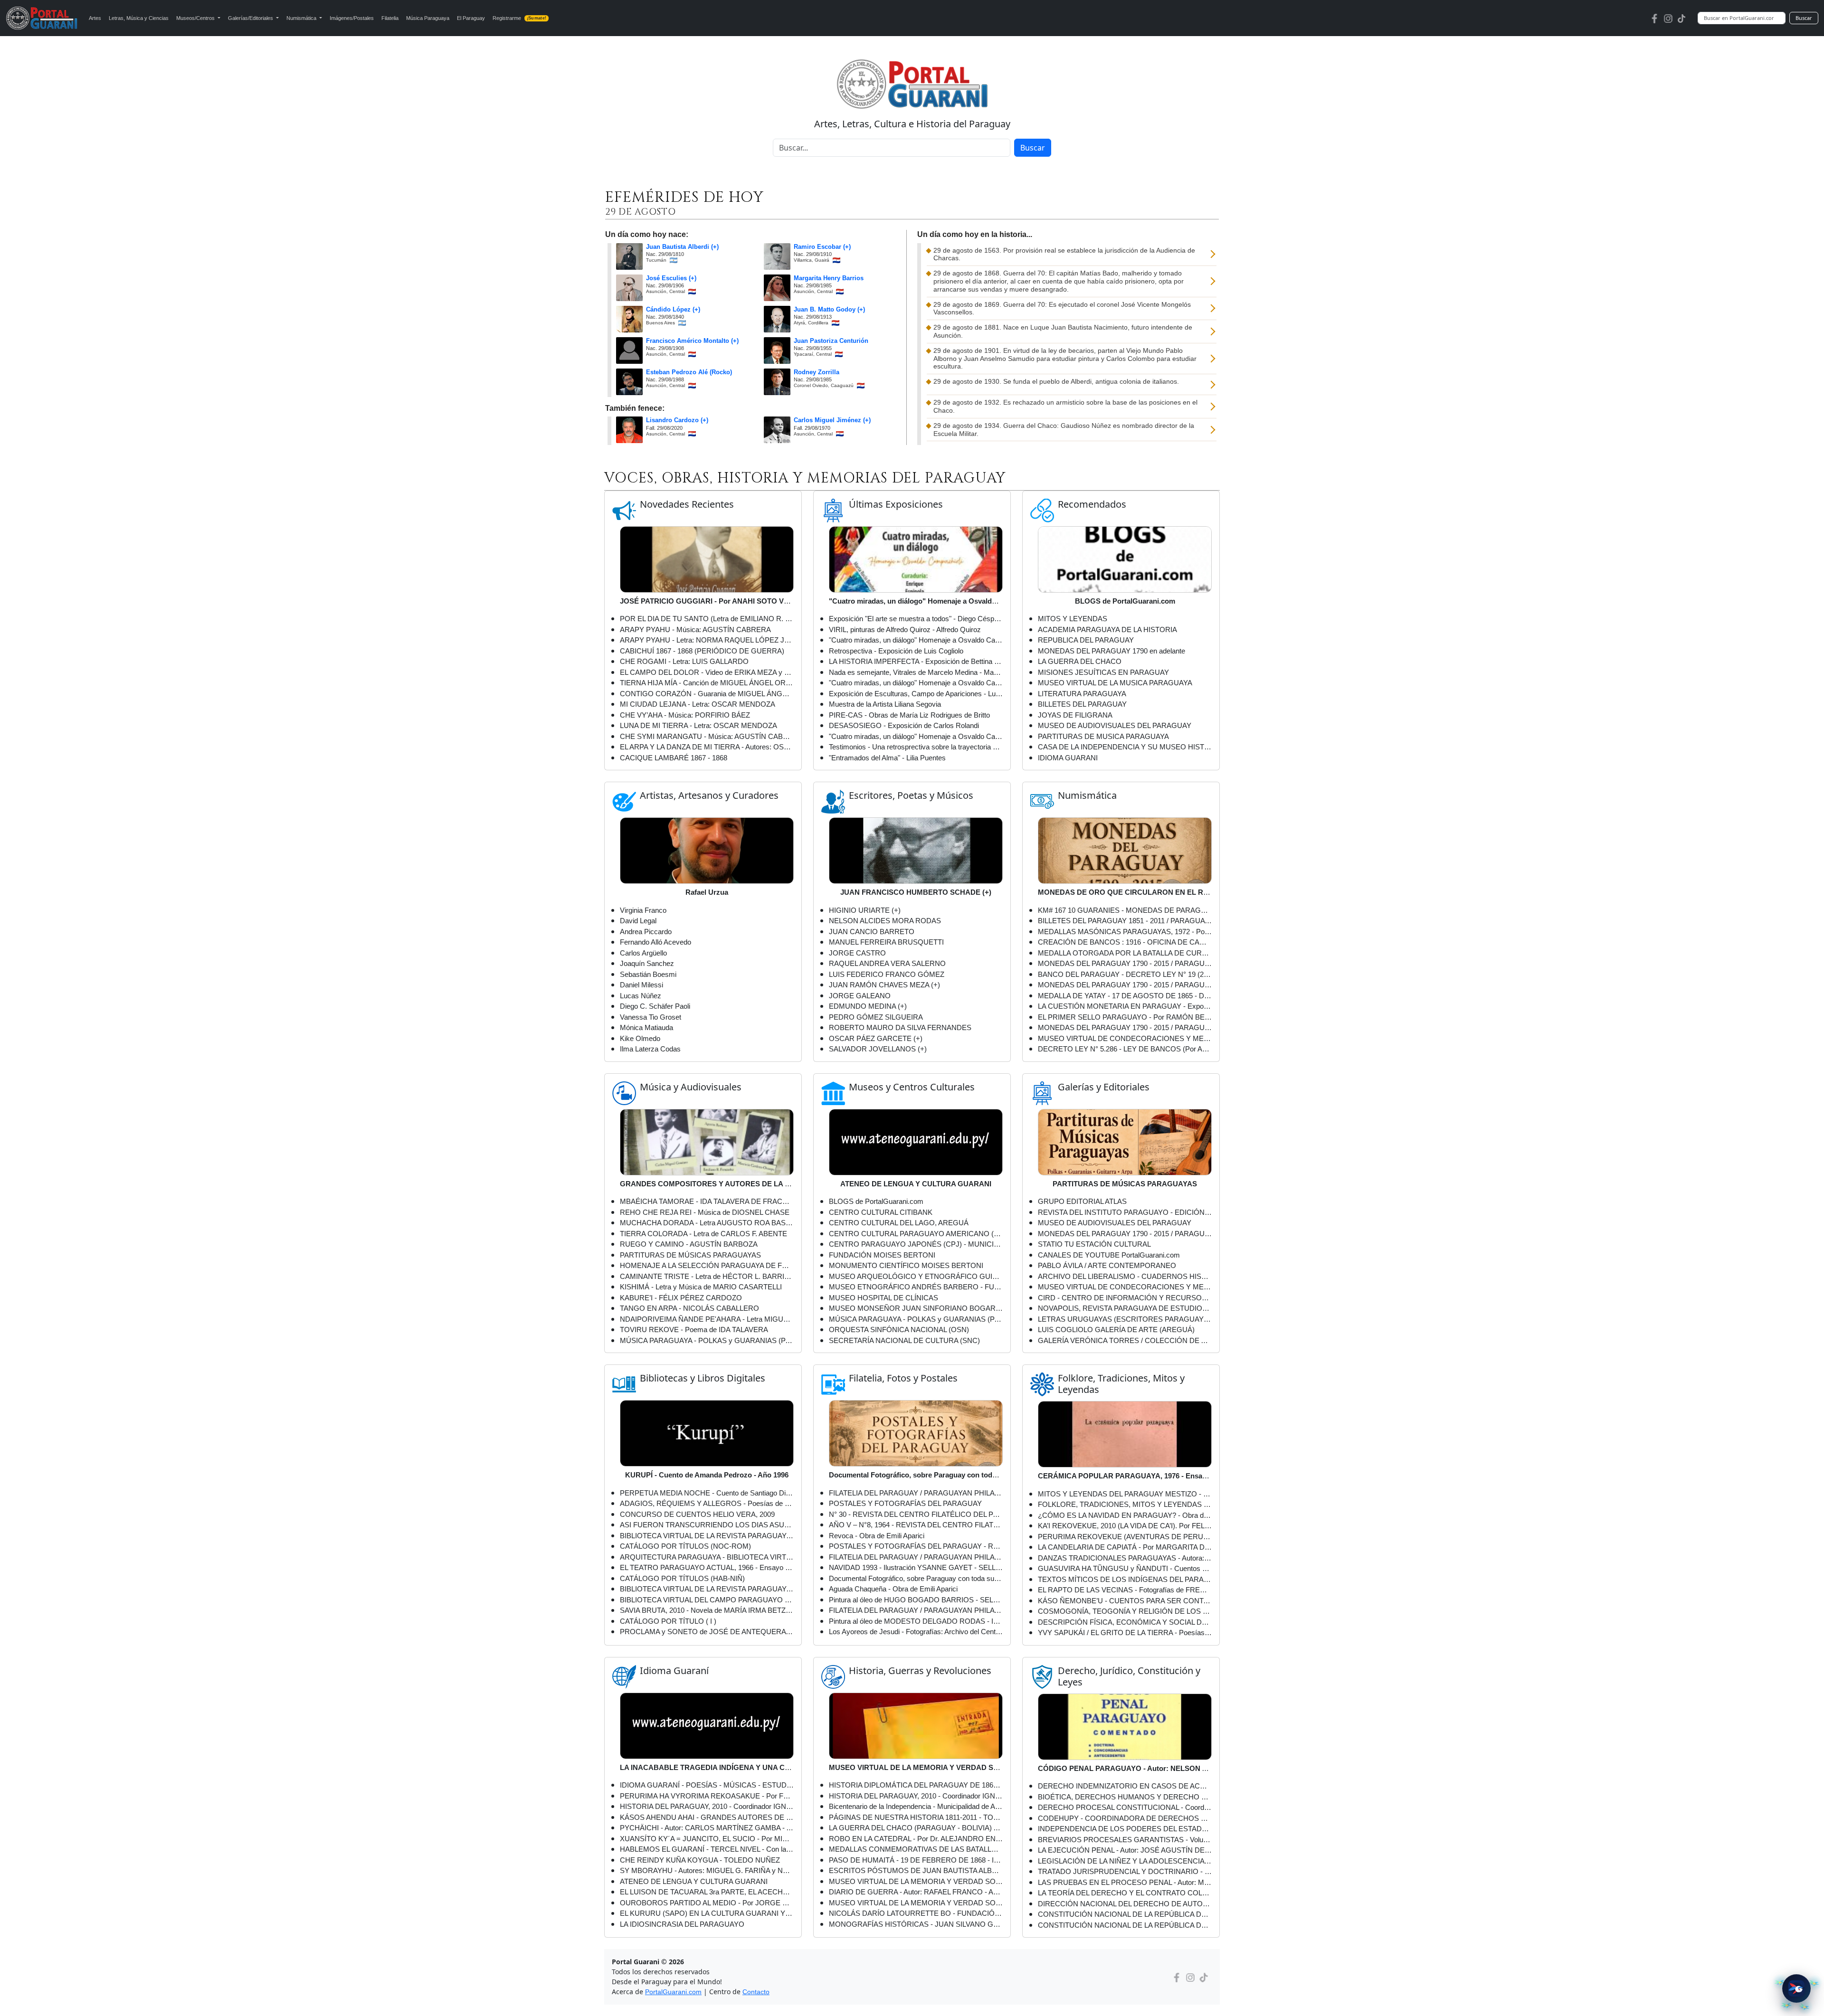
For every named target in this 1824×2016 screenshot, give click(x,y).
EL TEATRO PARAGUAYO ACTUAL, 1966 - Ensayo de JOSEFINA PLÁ (707, 1567)
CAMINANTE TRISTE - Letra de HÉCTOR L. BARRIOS (707, 1276)
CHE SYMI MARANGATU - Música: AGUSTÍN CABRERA (707, 736)
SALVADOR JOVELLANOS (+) (878, 1049)
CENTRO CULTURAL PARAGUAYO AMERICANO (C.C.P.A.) (916, 1234)
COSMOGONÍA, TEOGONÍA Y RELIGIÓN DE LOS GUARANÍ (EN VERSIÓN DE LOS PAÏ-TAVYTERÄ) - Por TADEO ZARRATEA (1125, 1611)
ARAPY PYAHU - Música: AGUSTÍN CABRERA (695, 629)
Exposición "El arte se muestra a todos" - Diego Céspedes (916, 619)
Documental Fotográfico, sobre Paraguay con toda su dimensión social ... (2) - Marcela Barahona (916, 1578)
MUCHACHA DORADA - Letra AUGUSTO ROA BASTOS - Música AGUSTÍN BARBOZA (707, 1223)
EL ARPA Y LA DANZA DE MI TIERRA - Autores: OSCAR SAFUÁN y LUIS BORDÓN (707, 747)
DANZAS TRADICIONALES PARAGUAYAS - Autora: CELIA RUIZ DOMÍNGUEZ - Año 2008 (1125, 1558)
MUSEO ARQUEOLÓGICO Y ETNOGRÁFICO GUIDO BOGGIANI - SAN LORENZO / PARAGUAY (916, 1276)
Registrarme (519, 18)
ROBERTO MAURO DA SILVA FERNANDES (900, 1027)
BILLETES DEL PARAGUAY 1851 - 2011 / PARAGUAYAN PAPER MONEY (1125, 921)
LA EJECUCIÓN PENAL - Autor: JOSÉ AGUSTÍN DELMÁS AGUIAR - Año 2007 (1125, 1850)
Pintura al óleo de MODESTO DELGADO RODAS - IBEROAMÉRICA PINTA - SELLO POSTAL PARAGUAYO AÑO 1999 (916, 1621)
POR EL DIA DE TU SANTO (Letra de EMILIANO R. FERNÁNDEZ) (707, 619)
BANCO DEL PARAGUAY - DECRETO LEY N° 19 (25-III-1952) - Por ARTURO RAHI (1125, 974)
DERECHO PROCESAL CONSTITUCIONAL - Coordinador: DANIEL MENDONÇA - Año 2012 (1125, 1807)
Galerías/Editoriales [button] (251, 18)
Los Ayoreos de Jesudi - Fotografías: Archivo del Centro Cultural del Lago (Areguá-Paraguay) (916, 1632)
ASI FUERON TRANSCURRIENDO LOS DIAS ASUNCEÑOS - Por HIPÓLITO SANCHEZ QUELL (707, 1525)
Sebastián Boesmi (648, 974)
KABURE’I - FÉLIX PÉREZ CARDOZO (681, 1298)
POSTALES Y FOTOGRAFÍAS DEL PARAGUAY (905, 1503)
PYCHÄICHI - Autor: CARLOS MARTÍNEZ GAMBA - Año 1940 (707, 1828)
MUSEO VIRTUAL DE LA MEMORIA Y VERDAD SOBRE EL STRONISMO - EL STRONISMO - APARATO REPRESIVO (916, 1903)
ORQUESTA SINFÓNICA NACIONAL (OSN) (899, 1330)
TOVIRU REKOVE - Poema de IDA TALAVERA (694, 1330)
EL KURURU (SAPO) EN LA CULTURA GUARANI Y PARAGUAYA (707, 1913)
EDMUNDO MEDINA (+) (868, 1006)
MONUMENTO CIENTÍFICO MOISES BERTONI (906, 1265)
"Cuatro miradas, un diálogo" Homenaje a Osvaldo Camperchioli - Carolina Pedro (916, 736)
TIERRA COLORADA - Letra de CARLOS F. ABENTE (703, 1234)
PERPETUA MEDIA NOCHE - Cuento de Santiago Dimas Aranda (707, 1493)
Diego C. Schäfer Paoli (655, 1006)
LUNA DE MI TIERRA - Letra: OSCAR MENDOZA (698, 725)
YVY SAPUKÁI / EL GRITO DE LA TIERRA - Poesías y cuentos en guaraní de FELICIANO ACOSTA (1125, 1633)
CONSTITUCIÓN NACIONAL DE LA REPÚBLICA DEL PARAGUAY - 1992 (1125, 1914)
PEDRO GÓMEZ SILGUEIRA (876, 1017)
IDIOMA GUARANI (1068, 758)
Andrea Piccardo (646, 932)
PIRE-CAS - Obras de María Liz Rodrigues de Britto (909, 715)
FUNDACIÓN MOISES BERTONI (882, 1255)
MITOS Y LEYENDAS (1073, 619)
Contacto (756, 1992)
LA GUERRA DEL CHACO (1080, 661)
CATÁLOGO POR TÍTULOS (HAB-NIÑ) (682, 1578)
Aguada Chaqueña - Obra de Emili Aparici (893, 1589)
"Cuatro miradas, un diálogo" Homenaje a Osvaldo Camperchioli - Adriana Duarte (916, 640)
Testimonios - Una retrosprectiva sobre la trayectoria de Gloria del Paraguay (916, 747)
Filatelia (390, 18)
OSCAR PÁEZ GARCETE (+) (876, 1038)
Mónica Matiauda (646, 1027)
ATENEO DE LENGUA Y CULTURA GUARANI (694, 1881)
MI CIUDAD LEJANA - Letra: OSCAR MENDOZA (698, 704)
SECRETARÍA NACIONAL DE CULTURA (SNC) (904, 1340)
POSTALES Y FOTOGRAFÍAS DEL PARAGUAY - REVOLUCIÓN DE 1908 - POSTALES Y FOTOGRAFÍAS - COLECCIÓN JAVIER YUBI (916, 1546)
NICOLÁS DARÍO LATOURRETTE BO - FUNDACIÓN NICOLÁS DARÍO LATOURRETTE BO (916, 1913)
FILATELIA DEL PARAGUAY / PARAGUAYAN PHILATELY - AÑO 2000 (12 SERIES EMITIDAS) (916, 1557)
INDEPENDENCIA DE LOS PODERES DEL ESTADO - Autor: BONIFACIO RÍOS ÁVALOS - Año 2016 (1125, 1829)
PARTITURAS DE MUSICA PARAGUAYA (1103, 736)
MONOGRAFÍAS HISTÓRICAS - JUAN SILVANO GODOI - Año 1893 (916, 1924)
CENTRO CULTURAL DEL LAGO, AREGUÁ (899, 1223)
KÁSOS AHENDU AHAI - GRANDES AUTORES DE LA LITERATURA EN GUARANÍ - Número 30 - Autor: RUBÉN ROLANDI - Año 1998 (707, 1817)
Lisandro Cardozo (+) (677, 420)
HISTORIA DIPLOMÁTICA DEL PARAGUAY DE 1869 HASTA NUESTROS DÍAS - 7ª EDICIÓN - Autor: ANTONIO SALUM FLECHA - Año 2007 (916, 1785)
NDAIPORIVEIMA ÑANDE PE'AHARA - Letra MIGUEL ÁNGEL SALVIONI (707, 1319)
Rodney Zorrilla (817, 372)
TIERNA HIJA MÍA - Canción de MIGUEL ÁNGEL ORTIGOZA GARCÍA (707, 683)
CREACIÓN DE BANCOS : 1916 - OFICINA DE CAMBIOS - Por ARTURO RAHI (1125, 942)
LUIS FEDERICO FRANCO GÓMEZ (887, 974)
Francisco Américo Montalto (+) (692, 341)
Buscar (1804, 18)
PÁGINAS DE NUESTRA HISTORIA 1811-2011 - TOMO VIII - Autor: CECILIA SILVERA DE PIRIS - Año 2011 (916, 1817)
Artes (95, 18)
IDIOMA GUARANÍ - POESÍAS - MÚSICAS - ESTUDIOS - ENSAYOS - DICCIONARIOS (707, 1785)
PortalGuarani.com (673, 1992)
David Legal (638, 921)
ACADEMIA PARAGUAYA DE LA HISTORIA (1107, 629)
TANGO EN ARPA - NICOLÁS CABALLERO (689, 1308)
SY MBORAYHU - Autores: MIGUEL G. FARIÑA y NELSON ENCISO (707, 1870)
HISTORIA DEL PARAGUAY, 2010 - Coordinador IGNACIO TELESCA (707, 1806)
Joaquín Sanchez (647, 963)
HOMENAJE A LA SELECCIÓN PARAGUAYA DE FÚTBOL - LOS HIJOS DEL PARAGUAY (707, 1265)
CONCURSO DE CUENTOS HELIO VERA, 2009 (697, 1514)
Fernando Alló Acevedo (655, 942)
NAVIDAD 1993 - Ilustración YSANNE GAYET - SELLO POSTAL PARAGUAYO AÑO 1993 (916, 1567)
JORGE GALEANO (860, 996)
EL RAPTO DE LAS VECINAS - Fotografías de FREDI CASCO (1125, 1590)
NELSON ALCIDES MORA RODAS (885, 921)
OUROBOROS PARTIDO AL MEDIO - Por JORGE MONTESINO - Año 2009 (707, 1903)
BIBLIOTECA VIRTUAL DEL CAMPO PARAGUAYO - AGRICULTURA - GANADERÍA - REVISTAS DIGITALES (707, 1600)
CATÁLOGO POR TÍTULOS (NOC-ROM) (685, 1546)
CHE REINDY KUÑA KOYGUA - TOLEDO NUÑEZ (700, 1860)
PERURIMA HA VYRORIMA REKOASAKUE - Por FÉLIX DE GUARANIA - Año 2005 (707, 1796)
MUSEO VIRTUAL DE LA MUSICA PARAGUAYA (1115, 683)
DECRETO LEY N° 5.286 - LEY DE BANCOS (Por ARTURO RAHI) (1125, 1049)
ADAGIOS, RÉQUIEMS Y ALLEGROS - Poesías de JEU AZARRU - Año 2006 (707, 1503)
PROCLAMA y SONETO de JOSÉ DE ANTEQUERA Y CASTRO (707, 1632)
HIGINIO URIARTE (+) (865, 910)
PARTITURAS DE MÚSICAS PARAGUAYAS (690, 1255)
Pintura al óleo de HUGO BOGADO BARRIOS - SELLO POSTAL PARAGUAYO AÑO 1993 (916, 1600)
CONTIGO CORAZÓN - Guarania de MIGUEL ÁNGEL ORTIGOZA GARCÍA (707, 694)
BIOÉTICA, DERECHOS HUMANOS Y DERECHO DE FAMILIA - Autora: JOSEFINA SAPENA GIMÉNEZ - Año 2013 (1125, 1797)
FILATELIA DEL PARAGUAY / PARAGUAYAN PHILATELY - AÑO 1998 (916, 1493)
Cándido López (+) (673, 310)
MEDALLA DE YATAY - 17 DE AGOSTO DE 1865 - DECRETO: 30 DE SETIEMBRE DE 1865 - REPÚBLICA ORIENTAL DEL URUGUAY (1125, 996)
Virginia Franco (643, 910)
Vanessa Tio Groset (651, 1017)
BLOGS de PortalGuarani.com (876, 1201)
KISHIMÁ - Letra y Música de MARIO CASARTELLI (701, 1287)
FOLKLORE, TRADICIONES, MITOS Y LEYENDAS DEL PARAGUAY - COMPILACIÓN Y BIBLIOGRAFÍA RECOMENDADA (1125, 1504)
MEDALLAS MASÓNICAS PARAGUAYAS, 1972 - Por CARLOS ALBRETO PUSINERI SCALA (1125, 932)
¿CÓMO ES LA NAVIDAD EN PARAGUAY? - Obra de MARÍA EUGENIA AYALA (1125, 1515)
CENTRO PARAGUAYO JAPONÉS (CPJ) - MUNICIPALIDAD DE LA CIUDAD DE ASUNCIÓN (916, 1244)
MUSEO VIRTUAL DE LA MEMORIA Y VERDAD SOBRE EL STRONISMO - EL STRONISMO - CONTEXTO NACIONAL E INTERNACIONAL (916, 1881)
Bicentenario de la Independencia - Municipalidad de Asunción (916, 1806)
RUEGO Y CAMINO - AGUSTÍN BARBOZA (689, 1244)
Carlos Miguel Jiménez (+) (832, 420)
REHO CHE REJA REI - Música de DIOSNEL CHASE (705, 1212)
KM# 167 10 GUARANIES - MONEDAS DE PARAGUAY (1125, 910)
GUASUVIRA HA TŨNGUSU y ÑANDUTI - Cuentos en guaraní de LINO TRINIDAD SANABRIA (1125, 1568)
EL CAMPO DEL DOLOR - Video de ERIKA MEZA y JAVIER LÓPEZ (707, 672)
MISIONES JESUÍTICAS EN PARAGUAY (1103, 672)
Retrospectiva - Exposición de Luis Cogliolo (896, 651)
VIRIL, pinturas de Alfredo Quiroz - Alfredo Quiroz (905, 629)
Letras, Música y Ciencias (139, 18)
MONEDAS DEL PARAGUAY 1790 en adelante (1111, 651)
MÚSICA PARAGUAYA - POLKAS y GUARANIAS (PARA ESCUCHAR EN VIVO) (707, 1340)
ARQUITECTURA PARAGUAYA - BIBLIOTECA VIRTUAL (707, 1557)
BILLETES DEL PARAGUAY (1082, 704)
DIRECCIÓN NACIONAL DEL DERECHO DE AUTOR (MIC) (1125, 1904)
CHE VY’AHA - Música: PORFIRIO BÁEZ (685, 715)
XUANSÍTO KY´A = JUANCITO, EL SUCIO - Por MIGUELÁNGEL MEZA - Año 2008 (707, 1839)
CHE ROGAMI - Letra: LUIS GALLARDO (684, 661)
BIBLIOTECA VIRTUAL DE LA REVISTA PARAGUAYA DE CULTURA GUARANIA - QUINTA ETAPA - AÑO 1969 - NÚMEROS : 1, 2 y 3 (707, 1536)
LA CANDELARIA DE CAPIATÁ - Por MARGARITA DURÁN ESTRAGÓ (1125, 1547)
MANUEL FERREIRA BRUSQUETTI (886, 942)
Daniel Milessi (641, 985)
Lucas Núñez (641, 996)
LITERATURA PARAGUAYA (1082, 694)
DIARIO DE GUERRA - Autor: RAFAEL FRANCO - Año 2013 (916, 1892)
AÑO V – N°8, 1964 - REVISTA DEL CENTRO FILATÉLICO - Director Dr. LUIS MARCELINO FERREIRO (916, 1525)
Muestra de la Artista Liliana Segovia (885, 704)
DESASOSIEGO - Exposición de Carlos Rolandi (904, 725)
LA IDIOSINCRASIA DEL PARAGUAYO (682, 1924)
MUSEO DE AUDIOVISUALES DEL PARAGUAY (1115, 725)
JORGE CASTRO (857, 953)
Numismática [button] (302, 18)
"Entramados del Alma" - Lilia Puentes (887, 758)
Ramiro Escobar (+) (822, 247)
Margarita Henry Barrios (829, 278)
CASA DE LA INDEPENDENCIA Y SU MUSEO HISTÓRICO (1125, 747)
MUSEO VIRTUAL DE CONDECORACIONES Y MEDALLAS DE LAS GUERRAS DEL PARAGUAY (1125, 1038)
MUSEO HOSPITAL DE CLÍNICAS (883, 1298)
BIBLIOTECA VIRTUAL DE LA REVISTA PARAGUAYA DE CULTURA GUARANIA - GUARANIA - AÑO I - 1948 (707, 1589)
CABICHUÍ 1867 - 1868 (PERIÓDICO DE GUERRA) (702, 651)
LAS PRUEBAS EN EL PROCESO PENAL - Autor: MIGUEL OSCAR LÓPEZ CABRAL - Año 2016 (1125, 1882)
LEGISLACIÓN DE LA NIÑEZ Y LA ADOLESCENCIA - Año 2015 (1125, 1861)
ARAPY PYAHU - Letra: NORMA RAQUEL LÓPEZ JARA (707, 640)
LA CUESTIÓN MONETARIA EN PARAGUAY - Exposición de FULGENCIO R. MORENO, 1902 (1125, 1006)
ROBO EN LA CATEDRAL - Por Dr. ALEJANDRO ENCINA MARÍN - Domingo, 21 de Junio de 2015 (916, 1839)
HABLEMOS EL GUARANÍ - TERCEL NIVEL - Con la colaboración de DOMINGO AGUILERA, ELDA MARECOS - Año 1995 (707, 1849)
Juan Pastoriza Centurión (831, 341)
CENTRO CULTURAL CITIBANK (881, 1212)
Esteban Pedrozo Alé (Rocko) (689, 372)
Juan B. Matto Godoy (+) (829, 310)
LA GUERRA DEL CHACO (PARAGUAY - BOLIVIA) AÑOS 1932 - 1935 (916, 1828)
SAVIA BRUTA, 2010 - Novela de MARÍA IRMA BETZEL (707, 1610)
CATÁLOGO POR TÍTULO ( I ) (668, 1621)
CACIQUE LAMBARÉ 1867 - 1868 (674, 758)
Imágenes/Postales (352, 18)
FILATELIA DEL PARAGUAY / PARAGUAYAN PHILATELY (916, 1610)
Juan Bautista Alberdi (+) (682, 247)
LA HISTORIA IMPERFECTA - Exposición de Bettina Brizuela (916, 661)
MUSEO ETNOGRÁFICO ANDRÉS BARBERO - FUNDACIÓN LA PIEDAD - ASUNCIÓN (916, 1287)
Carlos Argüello (643, 953)
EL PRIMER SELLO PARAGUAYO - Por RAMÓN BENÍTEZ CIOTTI (1125, 1017)
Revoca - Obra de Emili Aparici (877, 1536)
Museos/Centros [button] (196, 18)
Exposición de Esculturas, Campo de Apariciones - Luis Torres (916, 694)
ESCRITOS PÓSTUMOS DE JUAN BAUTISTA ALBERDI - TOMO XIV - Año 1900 (916, 1870)
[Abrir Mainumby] (1796, 1988)
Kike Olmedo (640, 1038)
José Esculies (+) (671, 278)
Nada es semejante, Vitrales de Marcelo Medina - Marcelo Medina (916, 672)
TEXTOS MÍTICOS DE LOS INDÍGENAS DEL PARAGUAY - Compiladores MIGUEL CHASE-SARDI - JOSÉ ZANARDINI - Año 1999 (1125, 1579)
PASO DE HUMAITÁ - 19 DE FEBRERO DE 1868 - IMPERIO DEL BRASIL (916, 1860)
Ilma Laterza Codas (650, 1049)
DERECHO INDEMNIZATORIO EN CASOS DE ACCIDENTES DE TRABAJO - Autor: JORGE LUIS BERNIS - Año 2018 (1125, 1786)
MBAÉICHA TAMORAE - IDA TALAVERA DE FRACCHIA (707, 1201)
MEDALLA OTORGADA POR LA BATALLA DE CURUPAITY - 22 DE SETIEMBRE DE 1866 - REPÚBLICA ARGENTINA (1125, 953)
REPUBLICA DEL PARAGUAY (1086, 640)
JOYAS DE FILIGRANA (1075, 715)
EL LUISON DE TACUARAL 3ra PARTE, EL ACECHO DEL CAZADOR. (707, 1892)
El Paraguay (471, 18)
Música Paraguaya (428, 18)
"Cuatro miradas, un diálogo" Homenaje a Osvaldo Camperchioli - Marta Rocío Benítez (916, 683)
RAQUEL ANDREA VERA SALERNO (887, 963)
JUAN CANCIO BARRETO (872, 932)
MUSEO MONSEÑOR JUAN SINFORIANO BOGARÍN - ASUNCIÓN (916, 1308)
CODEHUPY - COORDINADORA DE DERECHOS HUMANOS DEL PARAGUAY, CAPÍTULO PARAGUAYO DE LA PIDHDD (1125, 1818)
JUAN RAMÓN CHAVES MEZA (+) (884, 985)
